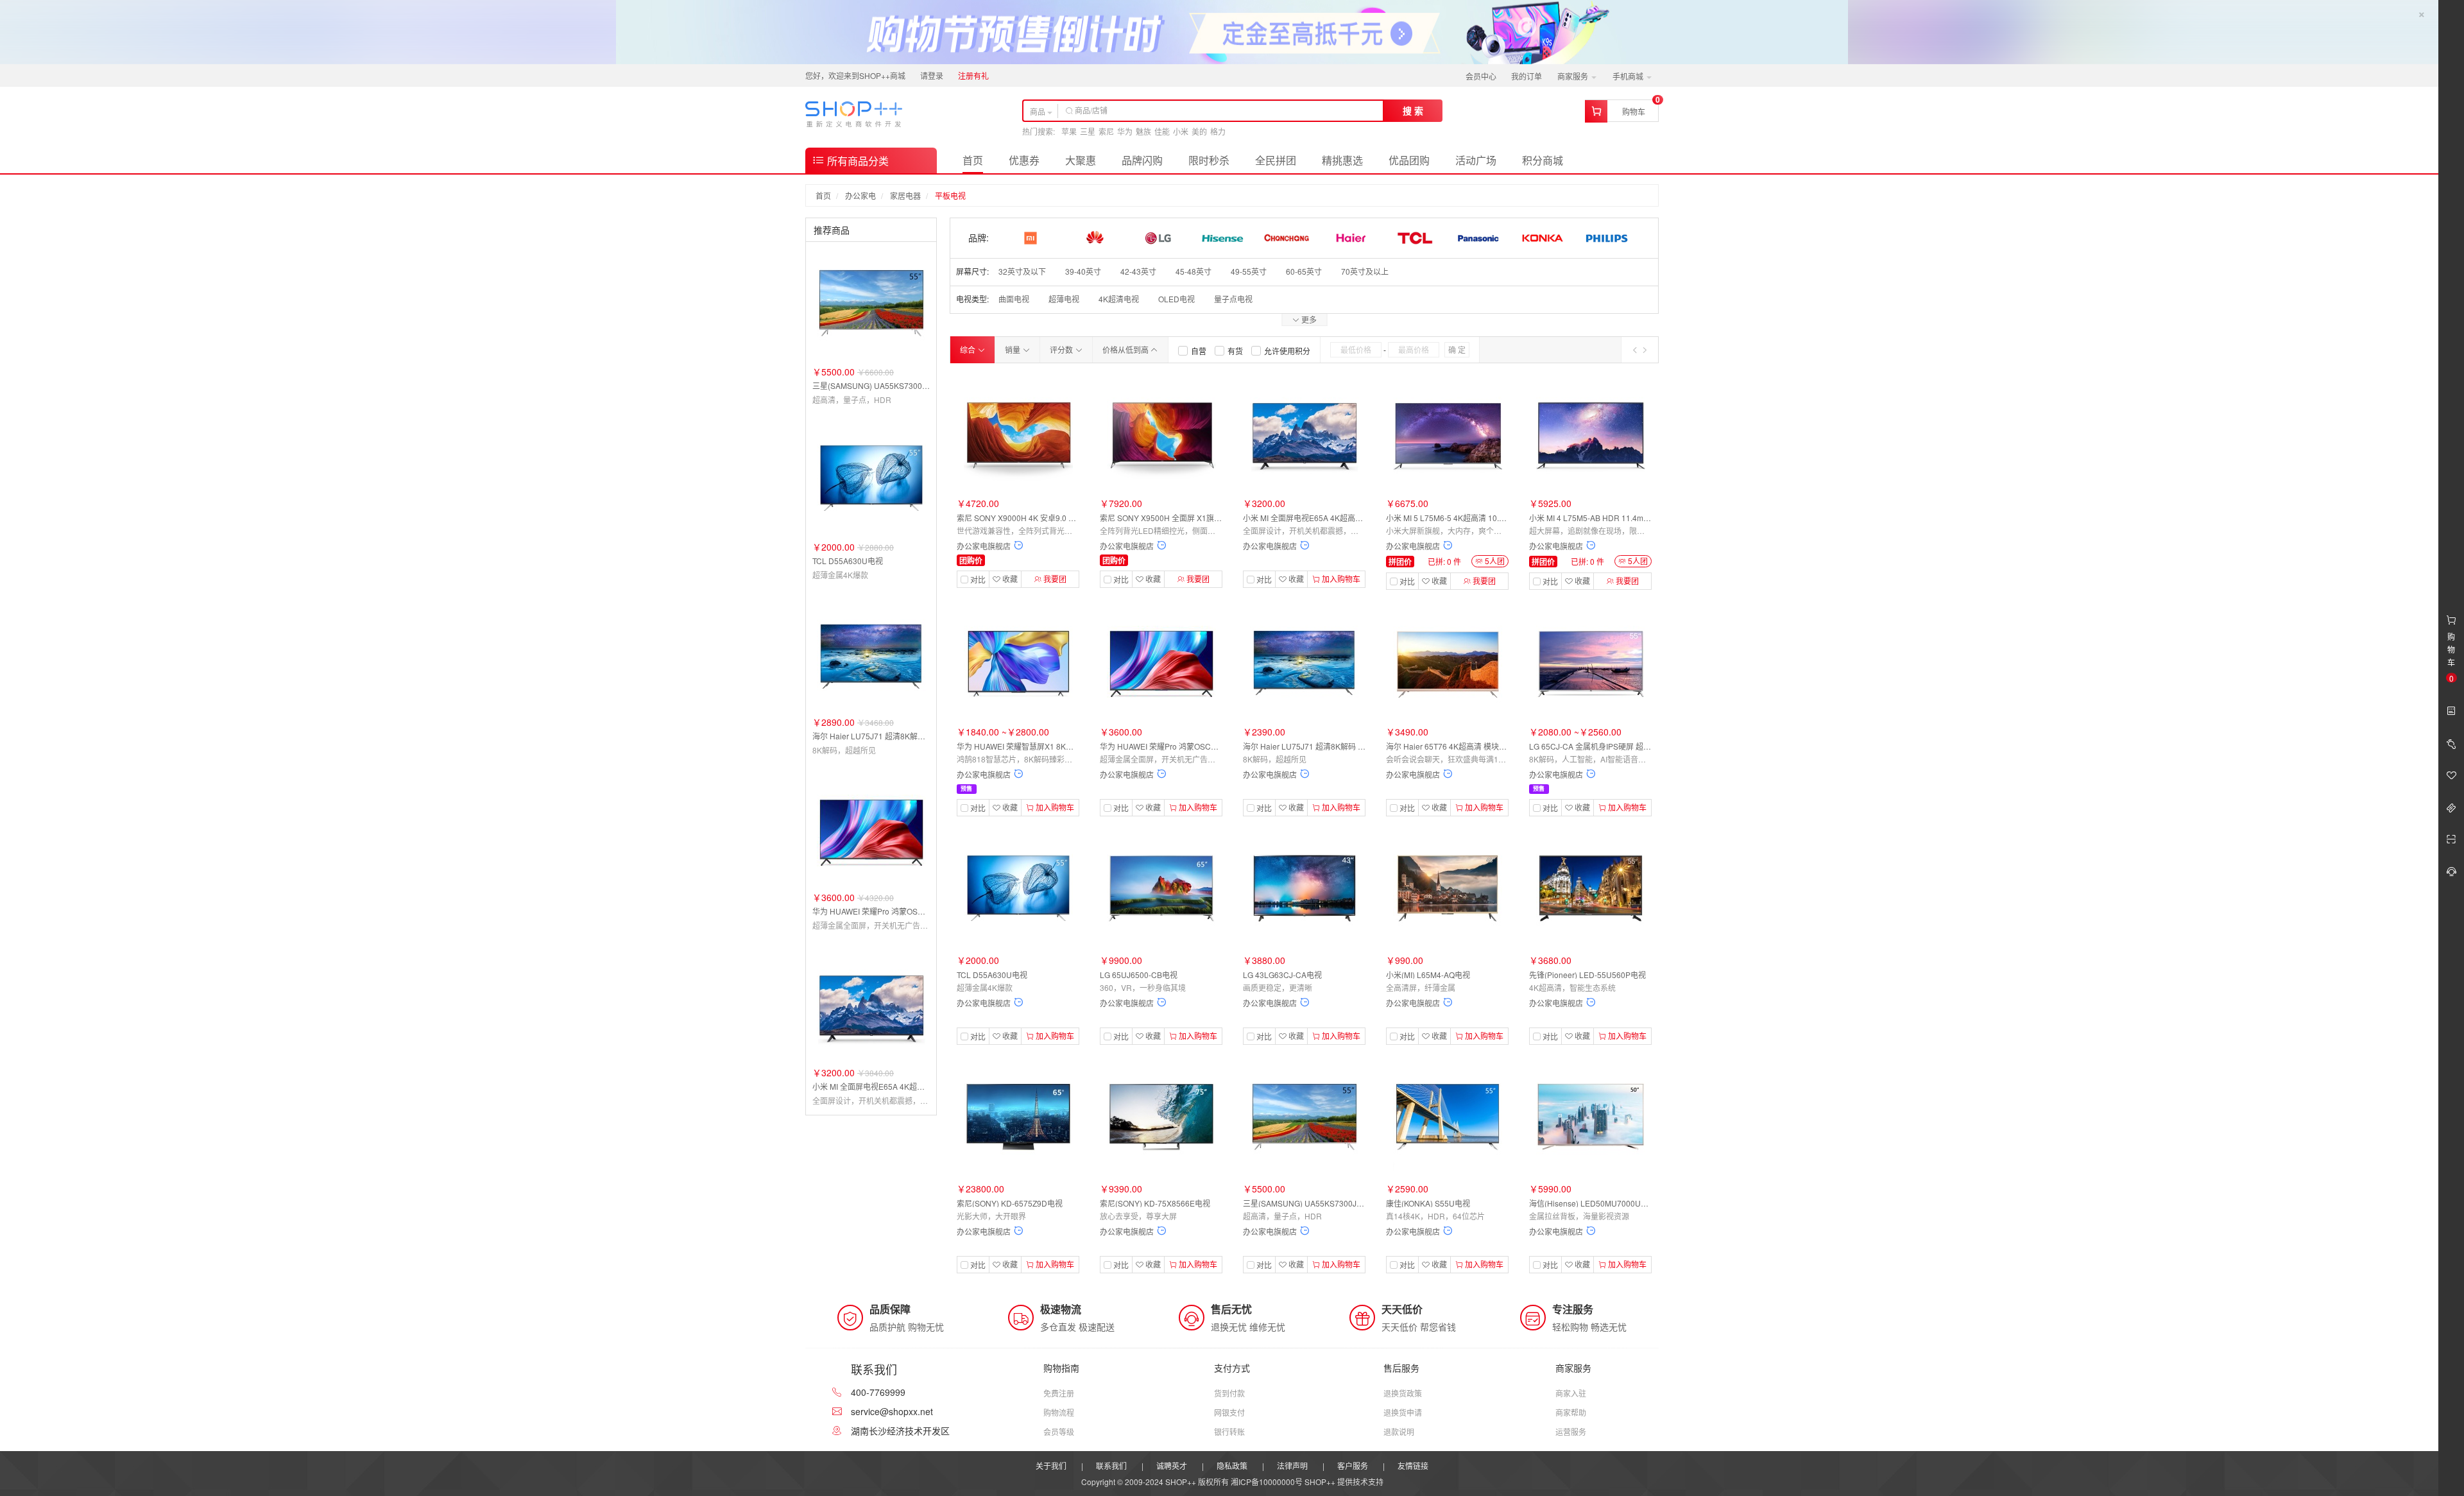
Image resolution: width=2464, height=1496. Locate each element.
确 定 (1457, 349)
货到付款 (1229, 1393)
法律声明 (1292, 1466)
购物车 (1634, 111)
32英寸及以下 (1022, 271)
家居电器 (905, 195)
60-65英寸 (1304, 271)
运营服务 (1571, 1432)
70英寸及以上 (1365, 271)
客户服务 (1353, 1466)
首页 (973, 160)
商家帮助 (1571, 1412)
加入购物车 (1340, 579)
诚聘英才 (1172, 1466)
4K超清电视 (1119, 299)
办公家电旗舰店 (984, 546)
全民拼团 (1276, 160)
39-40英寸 (1083, 271)
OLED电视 (1176, 299)
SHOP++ (1320, 1482)
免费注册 (1059, 1393)
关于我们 (1051, 1466)
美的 (1199, 131)
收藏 (1009, 579)
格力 (1218, 131)
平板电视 (950, 195)
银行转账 (1229, 1432)
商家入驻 (1571, 1393)
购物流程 (1059, 1412)
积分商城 (1543, 160)
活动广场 (1476, 160)
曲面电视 (1014, 299)
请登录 (932, 75)
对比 (978, 580)
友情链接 (1413, 1466)
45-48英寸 (1193, 271)
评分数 (1062, 349)
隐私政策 (1232, 1466)
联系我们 (1111, 1466)
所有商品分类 (857, 161)
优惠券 (1024, 160)
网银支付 (1229, 1412)
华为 (1125, 131)
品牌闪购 (1142, 160)
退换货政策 (1403, 1393)
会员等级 (1059, 1432)
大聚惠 (1081, 160)
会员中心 (1481, 76)
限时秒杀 (1209, 160)
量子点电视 (1233, 299)
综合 (969, 349)
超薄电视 (1064, 299)
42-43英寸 (1138, 271)
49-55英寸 (1249, 271)
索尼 (1106, 131)
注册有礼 (973, 75)
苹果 (1069, 131)
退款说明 (1399, 1432)
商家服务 (1574, 76)
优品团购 (1409, 160)
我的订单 (1527, 76)
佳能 (1162, 131)
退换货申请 (1403, 1412)
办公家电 (860, 195)
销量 (1014, 349)
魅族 (1143, 131)
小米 (1181, 131)
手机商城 (1629, 76)
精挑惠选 (1342, 160)
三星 (1088, 131)
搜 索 (1413, 110)
